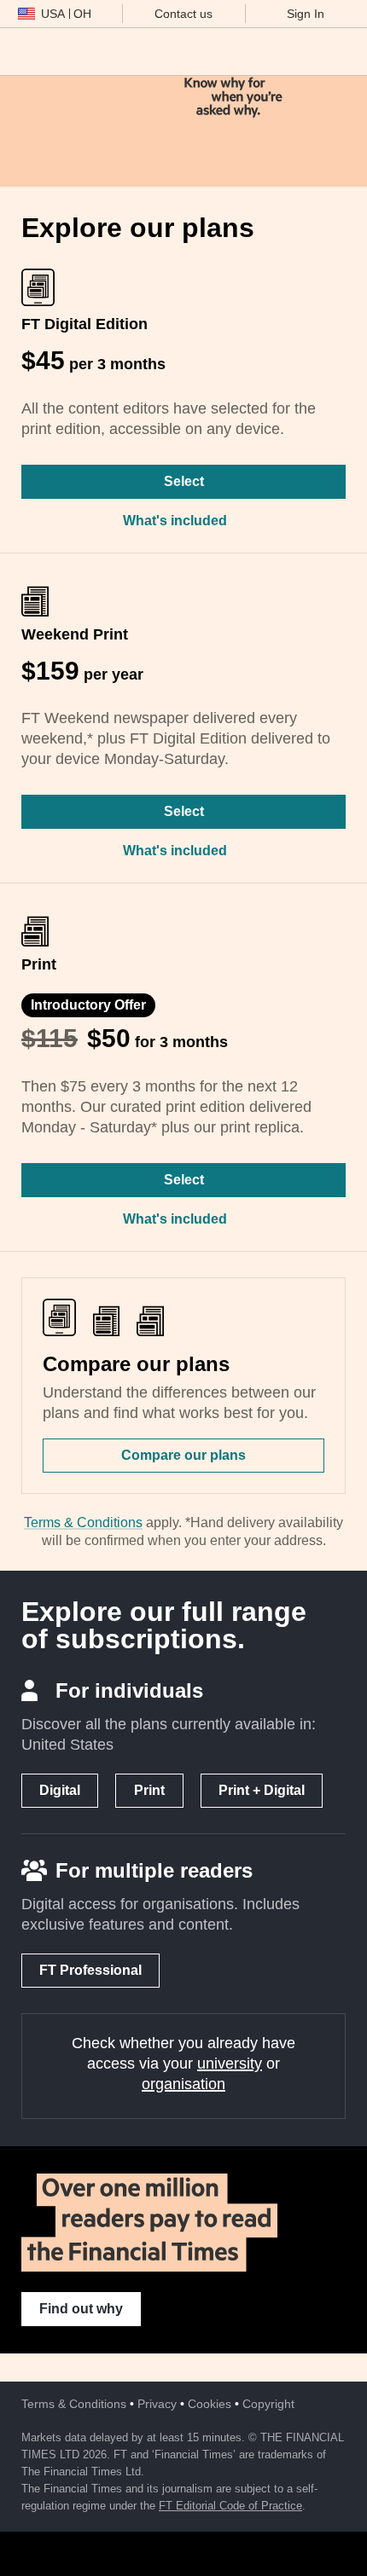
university (230, 2064)
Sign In (306, 14)
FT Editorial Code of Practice (230, 2506)
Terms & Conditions (83, 1522)
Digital (60, 1790)
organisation (183, 2084)
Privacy (157, 2404)
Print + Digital (262, 1790)
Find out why (81, 2309)
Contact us (183, 14)
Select (184, 481)
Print (149, 1790)
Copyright (268, 2404)
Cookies (210, 2404)
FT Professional (90, 1970)
